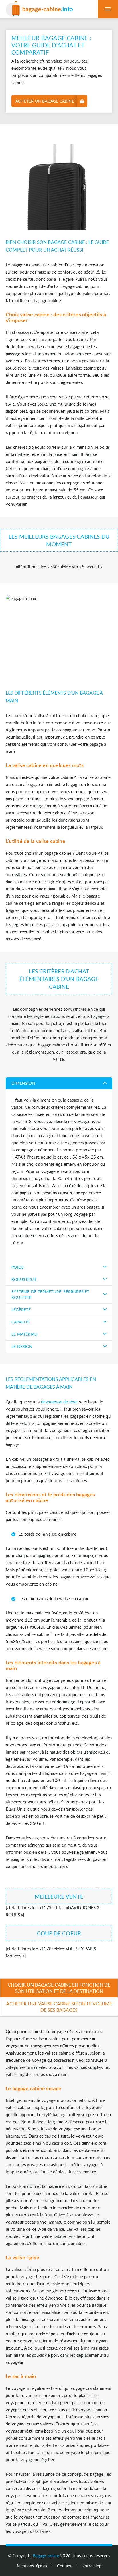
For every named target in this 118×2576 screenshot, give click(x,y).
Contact (64, 2566)
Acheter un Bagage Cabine (45, 101)
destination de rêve (59, 1402)
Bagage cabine (46, 2556)
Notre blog (91, 2566)
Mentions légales (32, 2566)
